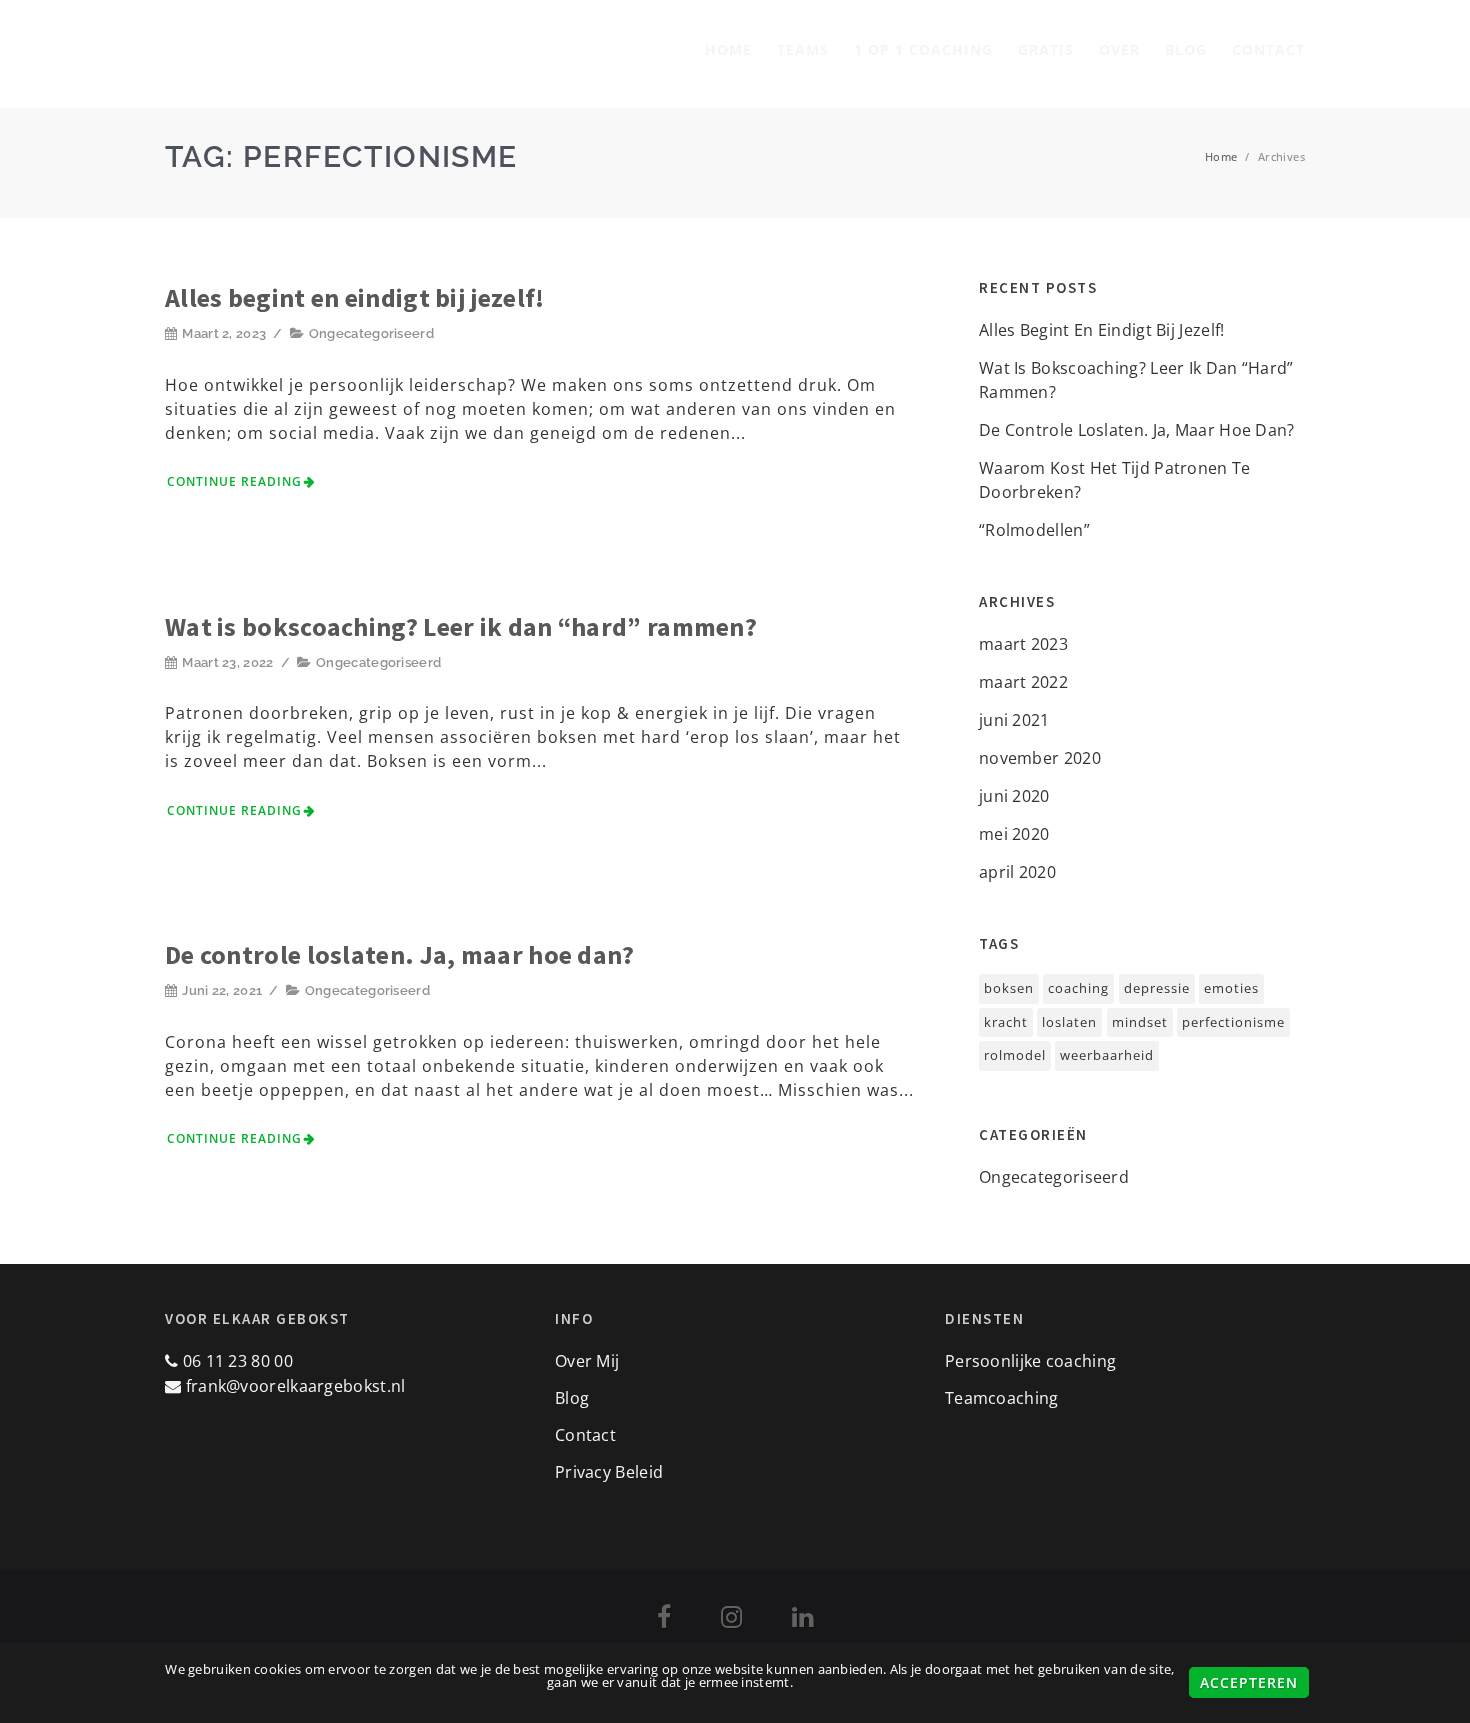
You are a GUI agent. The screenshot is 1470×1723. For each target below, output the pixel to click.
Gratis (1046, 49)
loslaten (1069, 1022)
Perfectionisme (1233, 1022)
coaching (1078, 988)
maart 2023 (1023, 644)
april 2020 (1017, 872)
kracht (1006, 1022)
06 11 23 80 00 (235, 1361)
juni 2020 (1014, 796)
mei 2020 (1014, 834)
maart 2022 (1023, 682)
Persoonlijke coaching (1030, 1361)
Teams (803, 49)
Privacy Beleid (609, 1472)
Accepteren (1249, 1682)
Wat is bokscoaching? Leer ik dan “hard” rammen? (461, 626)
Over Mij (587, 1361)
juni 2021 (1014, 720)
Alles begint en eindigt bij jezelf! (355, 297)
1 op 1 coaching (923, 49)
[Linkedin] (802, 1620)
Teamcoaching (1002, 1398)
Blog (1186, 49)
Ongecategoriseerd (371, 333)
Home (728, 49)
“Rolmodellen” (1034, 530)
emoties (1231, 988)
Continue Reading (234, 481)
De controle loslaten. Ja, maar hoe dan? (400, 954)
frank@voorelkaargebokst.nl (295, 1386)
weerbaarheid (1107, 1055)
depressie (1157, 988)
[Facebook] (664, 1620)
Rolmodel (1015, 1055)
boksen (1009, 988)
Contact (1268, 49)
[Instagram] (731, 1620)
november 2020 (1040, 758)
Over (1119, 49)
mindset (1140, 1022)
